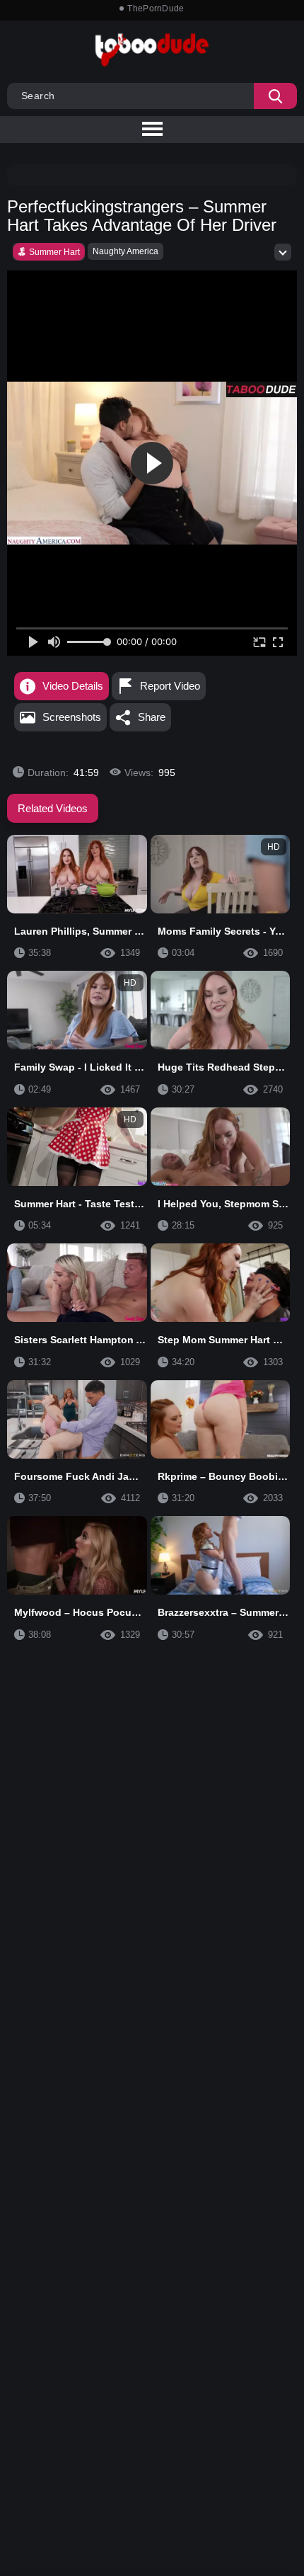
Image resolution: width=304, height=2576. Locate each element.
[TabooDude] (262, 389)
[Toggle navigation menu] (152, 130)
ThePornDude (156, 8)
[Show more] (283, 252)
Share (152, 717)
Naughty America (125, 251)
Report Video (170, 686)
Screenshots (72, 717)
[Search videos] (275, 96)
